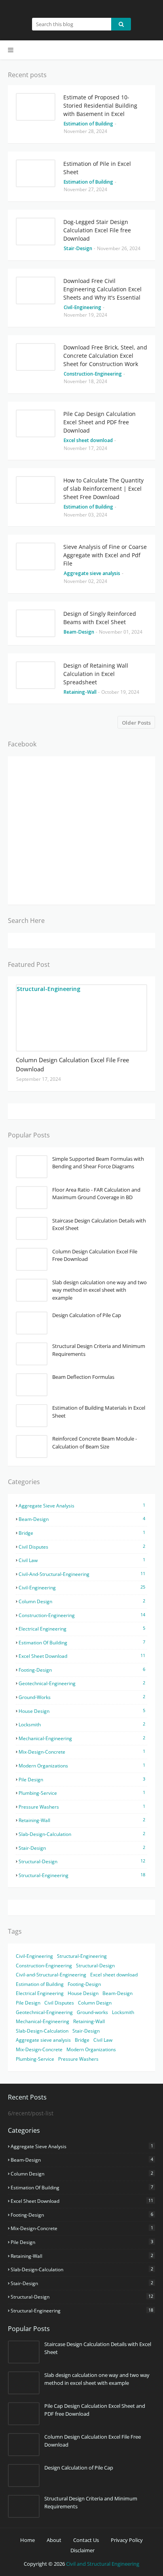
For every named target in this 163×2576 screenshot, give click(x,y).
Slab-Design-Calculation (82, 1834)
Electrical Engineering (82, 1629)
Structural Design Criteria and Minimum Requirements (99, 1350)
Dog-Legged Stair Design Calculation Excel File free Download (97, 230)
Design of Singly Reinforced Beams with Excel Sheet (100, 618)
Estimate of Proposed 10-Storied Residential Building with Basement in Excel (100, 105)
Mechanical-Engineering (82, 1738)
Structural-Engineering (82, 1875)
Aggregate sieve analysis (82, 1505)
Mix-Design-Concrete (82, 1752)
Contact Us (86, 2540)
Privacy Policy (127, 2540)
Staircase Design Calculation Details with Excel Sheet (99, 1224)
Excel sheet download (82, 1656)
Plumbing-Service (82, 1793)
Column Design (82, 1601)
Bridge (82, 1533)
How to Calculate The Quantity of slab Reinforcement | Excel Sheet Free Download (103, 489)
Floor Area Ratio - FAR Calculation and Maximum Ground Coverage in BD (96, 1194)
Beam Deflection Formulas (83, 1377)
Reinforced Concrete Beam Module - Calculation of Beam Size (95, 1443)
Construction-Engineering (82, 1615)
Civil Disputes (82, 1547)
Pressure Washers (82, 1807)
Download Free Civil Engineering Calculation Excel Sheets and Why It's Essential (102, 289)
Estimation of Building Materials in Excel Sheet (99, 1412)
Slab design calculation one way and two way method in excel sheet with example (100, 1290)
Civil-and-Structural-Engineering (82, 1574)
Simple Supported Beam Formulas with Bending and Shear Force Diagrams (98, 1163)
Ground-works (82, 1697)
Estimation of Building (82, 1642)
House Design (82, 1711)
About (54, 2540)
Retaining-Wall (82, 1820)
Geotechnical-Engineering (82, 1683)
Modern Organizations (82, 1765)
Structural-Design (82, 1861)
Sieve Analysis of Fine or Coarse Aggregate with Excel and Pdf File (105, 555)
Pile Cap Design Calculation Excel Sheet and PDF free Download (100, 422)
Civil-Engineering (82, 1587)
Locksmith (82, 1724)
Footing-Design (82, 1670)
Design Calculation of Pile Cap (87, 1315)
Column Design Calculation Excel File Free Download (72, 1064)
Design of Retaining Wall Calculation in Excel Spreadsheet (96, 674)
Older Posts (136, 723)
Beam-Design (82, 1519)
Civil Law (82, 1560)
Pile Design (82, 1779)
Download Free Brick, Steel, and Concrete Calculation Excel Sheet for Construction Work (105, 356)
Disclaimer (82, 2550)
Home (27, 2540)
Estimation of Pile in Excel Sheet (97, 168)
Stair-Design (82, 1848)
